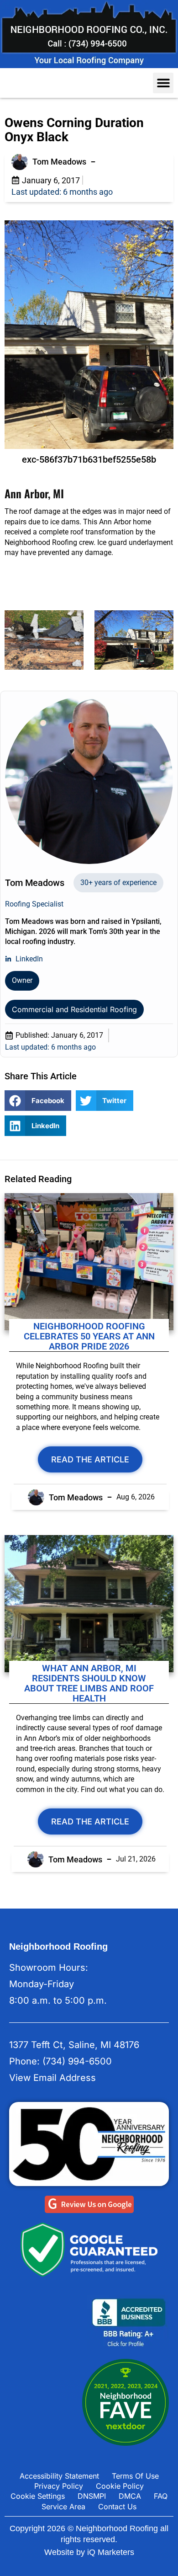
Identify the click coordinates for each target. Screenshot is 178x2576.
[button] (163, 83)
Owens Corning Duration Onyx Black (74, 130)
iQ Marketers (111, 2552)
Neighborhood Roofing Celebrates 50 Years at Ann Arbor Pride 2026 (89, 1336)
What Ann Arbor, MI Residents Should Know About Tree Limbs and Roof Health (89, 1683)
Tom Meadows (59, 162)
